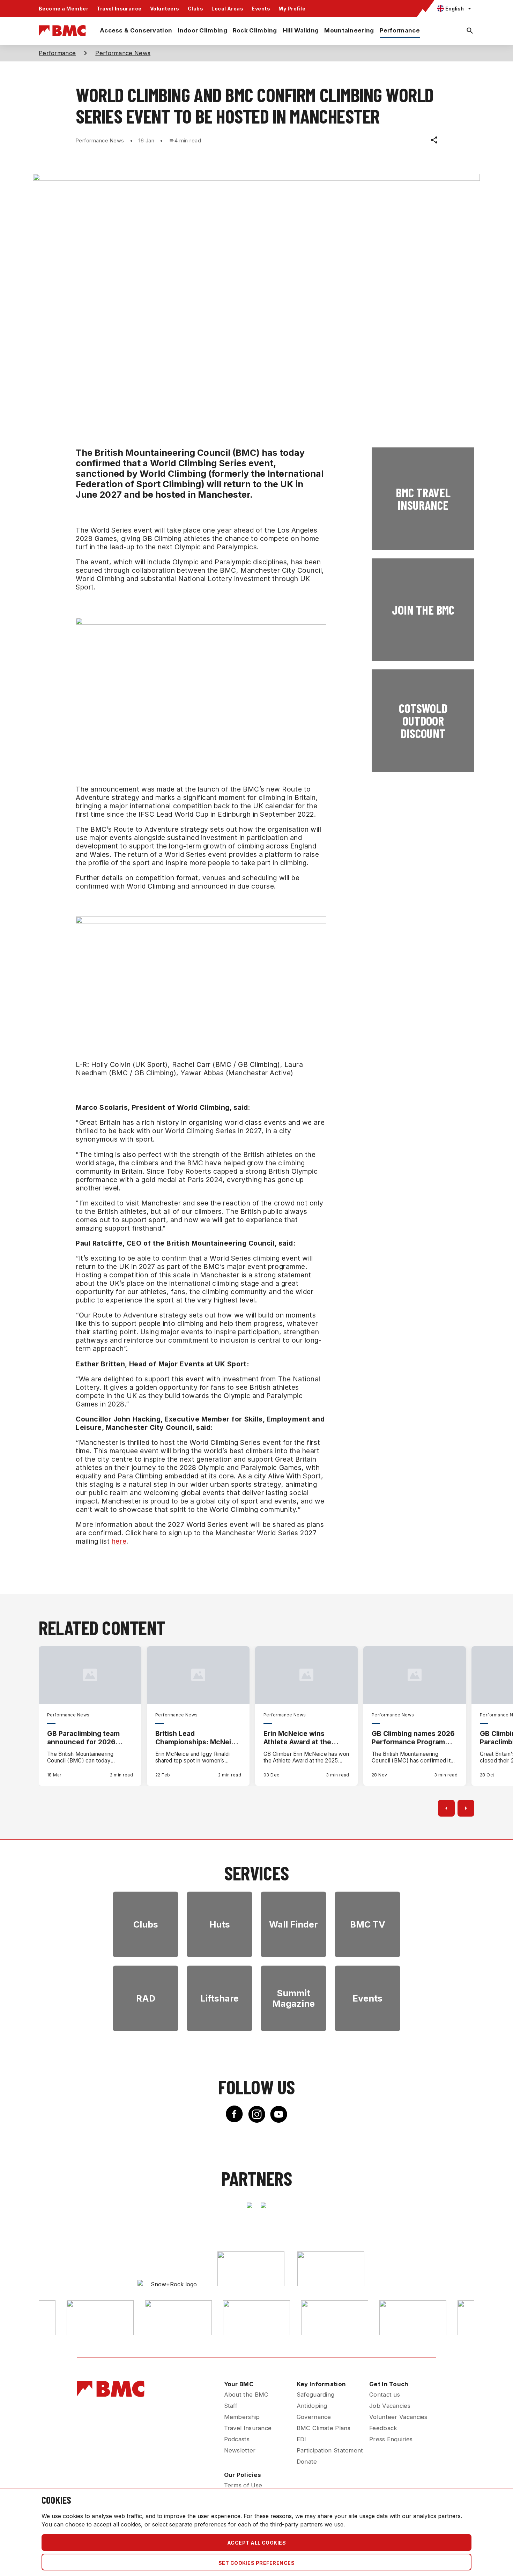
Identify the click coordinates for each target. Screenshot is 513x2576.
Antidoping (312, 2406)
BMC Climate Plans (324, 2428)
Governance (314, 2417)
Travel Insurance (119, 9)
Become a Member (64, 9)
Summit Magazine (293, 1998)
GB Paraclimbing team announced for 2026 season (83, 1738)
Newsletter (240, 2450)
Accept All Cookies (257, 2543)
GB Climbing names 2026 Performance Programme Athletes (413, 1738)
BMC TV (368, 1924)
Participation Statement (330, 2450)
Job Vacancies (390, 2406)
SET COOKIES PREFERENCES (256, 2563)
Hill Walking (301, 30)
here (119, 1541)
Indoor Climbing (202, 30)
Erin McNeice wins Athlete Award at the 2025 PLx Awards (297, 1738)
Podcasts (237, 2439)
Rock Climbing (255, 30)
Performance (400, 30)
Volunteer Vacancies (398, 2417)
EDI (302, 2439)
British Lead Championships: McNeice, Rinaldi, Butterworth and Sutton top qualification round (198, 1738)
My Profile (292, 9)
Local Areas (227, 9)
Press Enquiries (391, 2439)
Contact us (385, 2395)
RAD (146, 1998)
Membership (242, 2417)
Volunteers (165, 9)
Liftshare (220, 1998)
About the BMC (246, 2395)
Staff (231, 2406)
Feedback (383, 2428)
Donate (307, 2462)
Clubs (195, 9)
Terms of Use (243, 2485)
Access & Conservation (136, 30)
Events (261, 9)
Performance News (123, 53)
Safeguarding (316, 2395)
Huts (220, 1924)
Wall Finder (293, 1924)
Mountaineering (349, 30)
